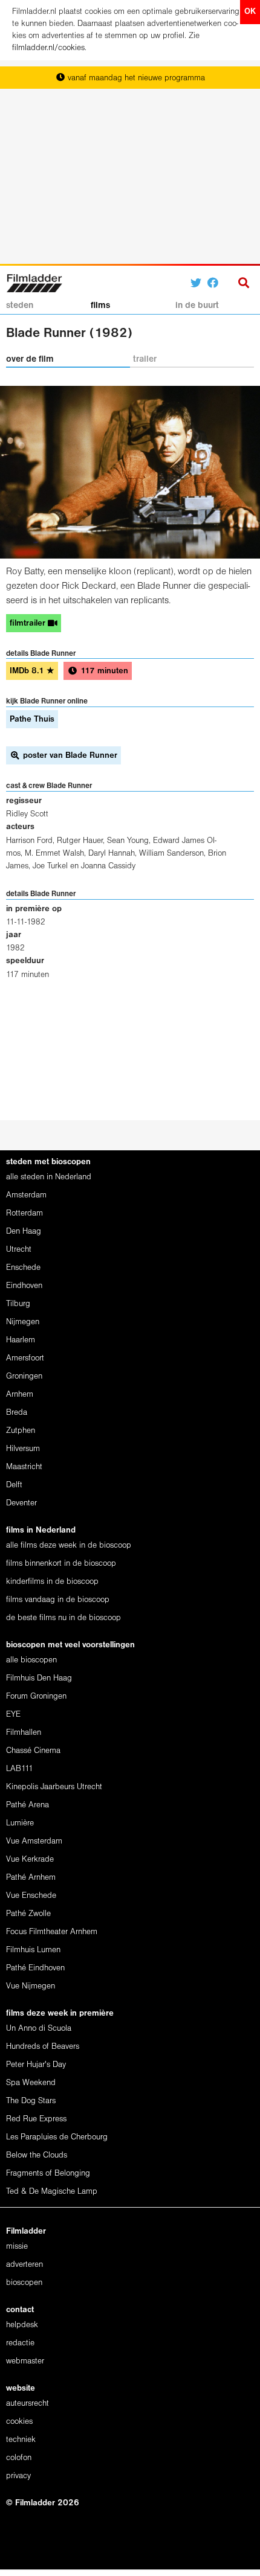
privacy (18, 2476)
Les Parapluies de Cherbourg (57, 2137)
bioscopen (24, 2283)
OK (250, 12)
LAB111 (20, 1769)
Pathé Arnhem (31, 1878)
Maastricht (24, 1467)
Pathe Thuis (32, 719)
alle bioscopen (31, 1660)
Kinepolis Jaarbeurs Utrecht (54, 1787)
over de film (30, 359)
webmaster (25, 2361)
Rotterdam (24, 1213)
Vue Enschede (31, 1896)
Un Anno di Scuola (39, 2029)
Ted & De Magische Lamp (52, 2192)
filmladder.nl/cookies (48, 48)
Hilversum (23, 1449)
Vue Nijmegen (31, 1986)
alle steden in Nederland (49, 1177)
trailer (145, 359)
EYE (13, 1715)
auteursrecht (28, 2404)
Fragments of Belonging (48, 2174)
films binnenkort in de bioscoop (61, 1564)
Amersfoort (25, 1358)
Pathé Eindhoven (35, 1968)
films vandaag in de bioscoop (58, 1600)
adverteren (24, 2265)
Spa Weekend (31, 2083)
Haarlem (21, 1340)
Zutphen (21, 1431)
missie (17, 2247)
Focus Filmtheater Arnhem (52, 1932)
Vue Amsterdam (34, 1841)
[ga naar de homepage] (34, 282)
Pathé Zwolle (28, 1914)
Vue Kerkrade (30, 1860)
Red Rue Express (36, 2119)
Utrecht (19, 1250)
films (100, 306)
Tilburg (18, 1304)
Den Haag (24, 1232)
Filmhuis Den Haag (39, 1678)
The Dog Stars (31, 2101)
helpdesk (22, 2325)
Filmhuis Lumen (33, 1950)
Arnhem (20, 1395)
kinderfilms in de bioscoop (52, 1582)
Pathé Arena (28, 1805)
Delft (14, 1485)
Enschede (23, 1268)
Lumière (20, 1823)
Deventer (21, 1503)
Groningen (24, 1376)
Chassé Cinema (33, 1751)
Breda (17, 1413)
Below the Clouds (37, 2155)
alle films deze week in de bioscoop (69, 1546)
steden (20, 306)
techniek (21, 2440)
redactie (20, 2343)
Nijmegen (23, 1322)
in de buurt (197, 306)
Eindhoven (24, 1286)
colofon (19, 2458)
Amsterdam (26, 1195)
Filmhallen (24, 1733)
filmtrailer (29, 623)
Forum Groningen (36, 1697)
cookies (19, 2422)
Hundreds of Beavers (43, 2047)
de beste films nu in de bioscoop (63, 1618)
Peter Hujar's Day (36, 2065)
